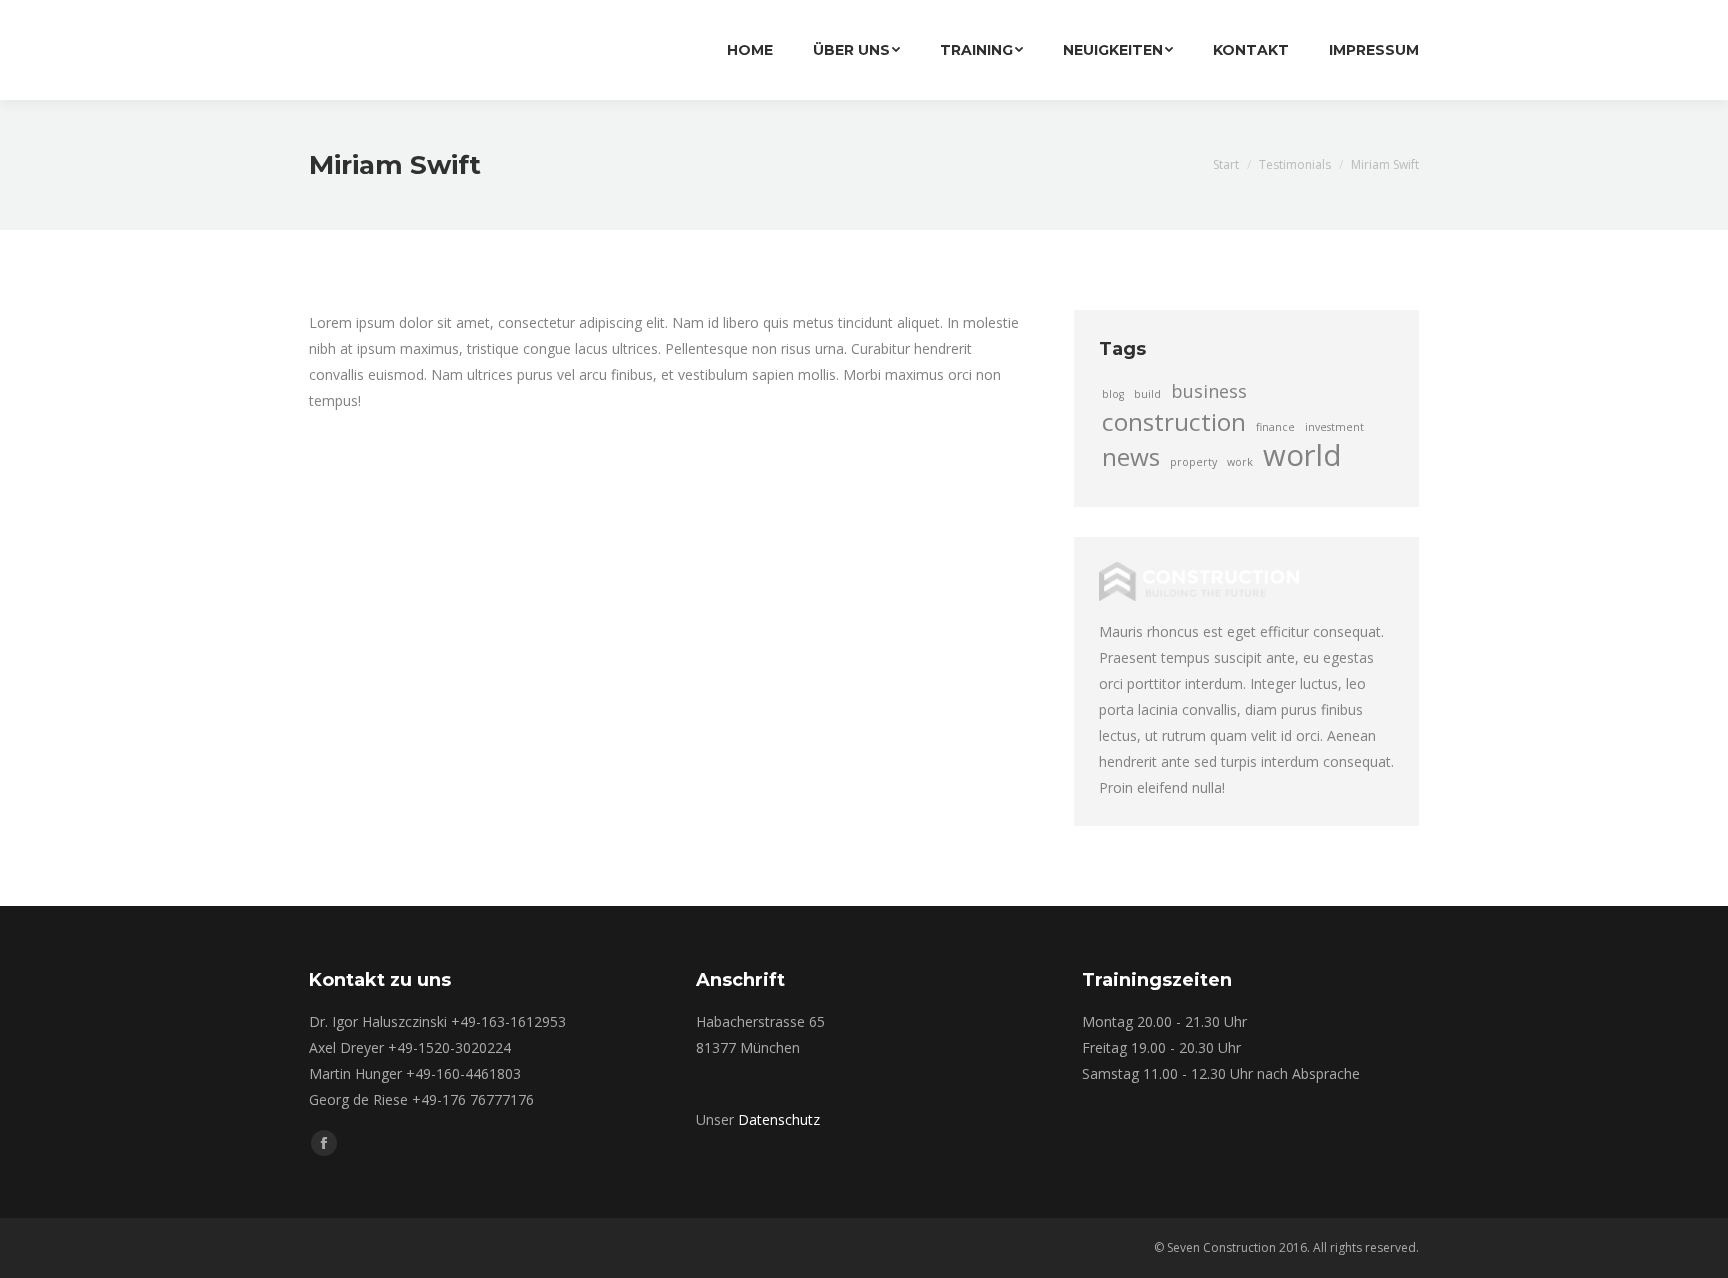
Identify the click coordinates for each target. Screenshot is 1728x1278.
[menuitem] (750, 50)
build (1147, 394)
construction (1174, 422)
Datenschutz (779, 1119)
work (1240, 462)
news (1131, 457)
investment (1334, 427)
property (1193, 462)
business (1209, 391)
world (1302, 455)
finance (1275, 427)
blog (1113, 394)
